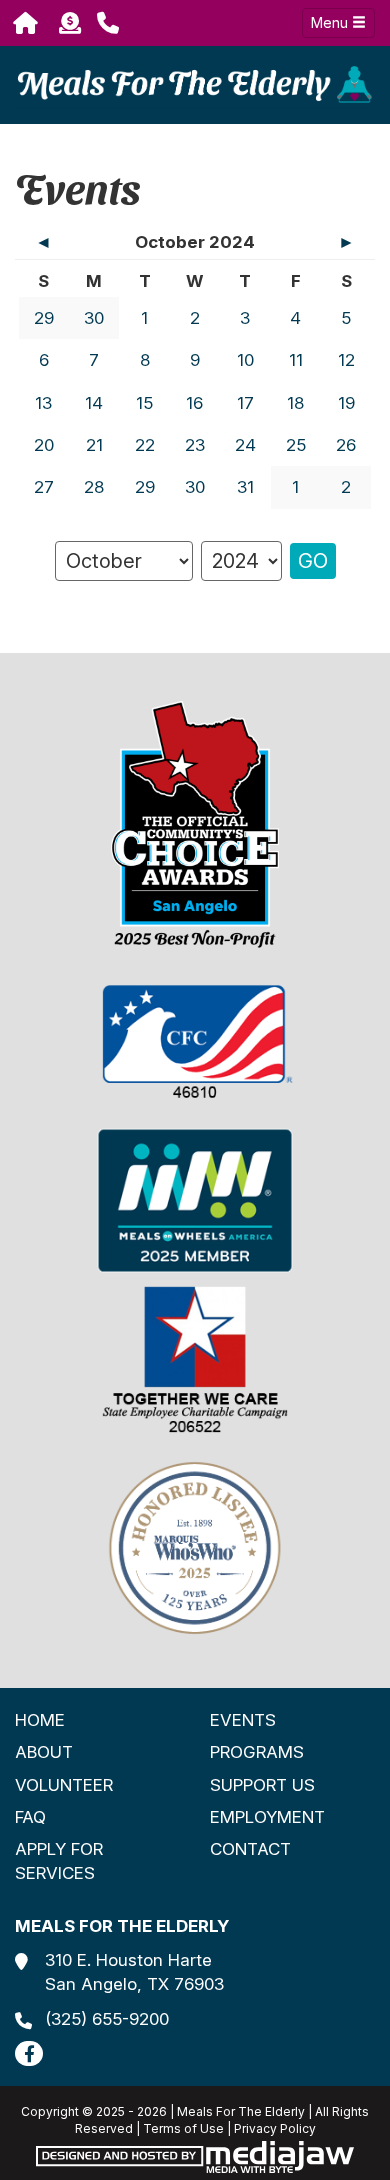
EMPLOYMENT (267, 1817)
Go (313, 561)
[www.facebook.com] (29, 2053)
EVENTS (243, 1720)
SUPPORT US (262, 1785)
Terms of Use (183, 2128)
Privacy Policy (275, 2128)
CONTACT (250, 1849)
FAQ (30, 1817)
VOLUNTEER (64, 1785)
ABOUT (44, 1752)
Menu (331, 22)
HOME (40, 1720)
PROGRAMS (257, 1752)
